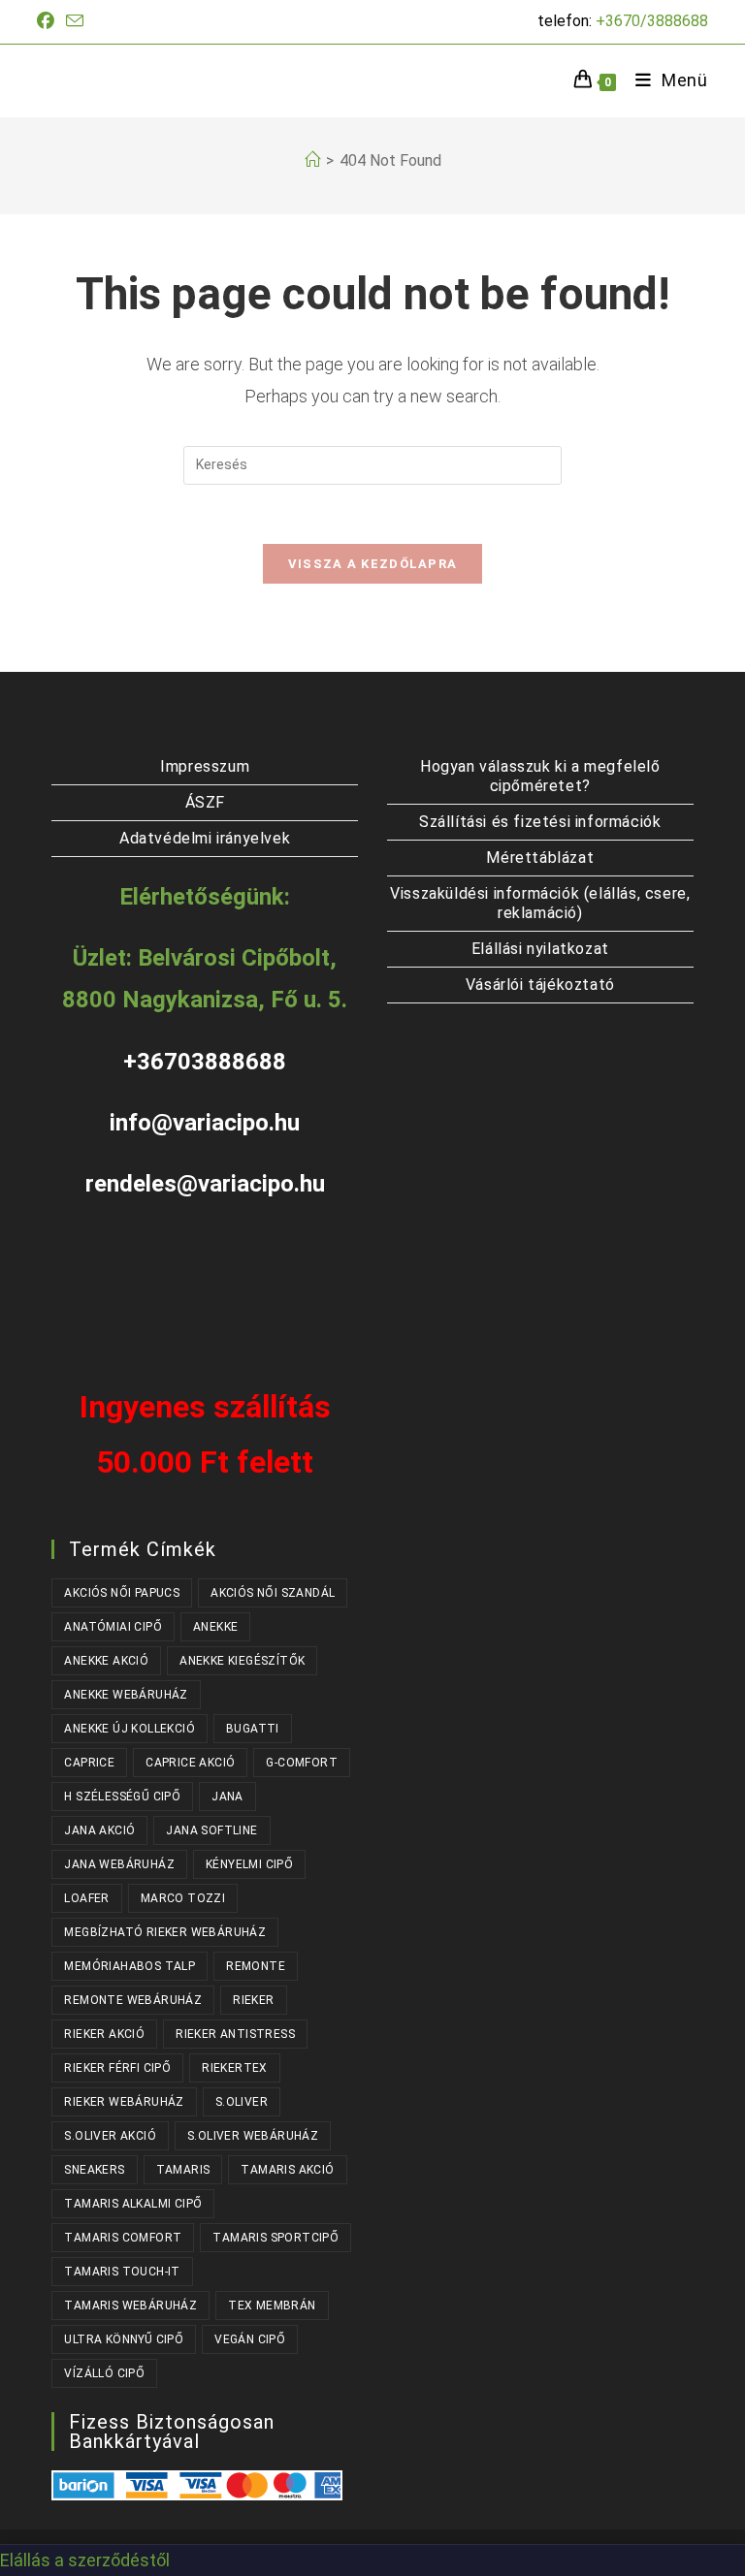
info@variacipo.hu (205, 1123)
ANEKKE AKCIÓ (106, 1661)
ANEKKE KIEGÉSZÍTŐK (242, 1661)
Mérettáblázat (540, 858)
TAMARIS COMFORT (123, 2238)
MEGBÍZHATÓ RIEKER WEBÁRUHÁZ (165, 1932)
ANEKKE (215, 1627)
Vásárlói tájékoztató (540, 985)
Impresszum (205, 766)
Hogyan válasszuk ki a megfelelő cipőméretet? (540, 776)
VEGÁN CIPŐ (250, 2339)
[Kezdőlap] (312, 160)
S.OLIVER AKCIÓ (110, 2136)
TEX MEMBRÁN (272, 2306)
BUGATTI (253, 1729)
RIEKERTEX (235, 2068)
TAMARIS (183, 2170)
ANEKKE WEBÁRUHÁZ (126, 1695)
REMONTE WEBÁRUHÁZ (133, 2000)
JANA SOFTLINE (211, 1830)
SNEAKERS (94, 2170)
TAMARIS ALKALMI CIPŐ (133, 2204)
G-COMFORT (302, 1763)
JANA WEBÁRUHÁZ (119, 1864)
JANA (227, 1797)
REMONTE (256, 1966)
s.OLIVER (242, 2102)
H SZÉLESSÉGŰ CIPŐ (122, 1797)
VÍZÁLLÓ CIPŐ (104, 2373)
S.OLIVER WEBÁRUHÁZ (253, 2136)
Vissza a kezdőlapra (373, 564)
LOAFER (86, 1898)
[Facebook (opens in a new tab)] (49, 21)
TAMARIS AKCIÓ (287, 2170)
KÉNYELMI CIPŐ (249, 1864)
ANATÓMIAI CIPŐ (113, 1627)
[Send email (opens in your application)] (75, 22)
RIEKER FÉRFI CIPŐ (117, 2068)
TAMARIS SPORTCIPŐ (275, 2238)
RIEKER (253, 2000)
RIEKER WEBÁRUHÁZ (124, 2102)
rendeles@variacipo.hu (205, 1184)
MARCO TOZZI (183, 1898)
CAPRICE (89, 1763)
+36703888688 (205, 1062)
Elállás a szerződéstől (85, 2560)
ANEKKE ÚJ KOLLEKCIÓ (130, 1729)
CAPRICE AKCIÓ (190, 1763)
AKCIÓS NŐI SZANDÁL (273, 1593)
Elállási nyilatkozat (540, 949)
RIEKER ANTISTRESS (235, 2034)
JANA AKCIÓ (99, 1830)
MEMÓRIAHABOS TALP (130, 1966)
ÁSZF (205, 802)
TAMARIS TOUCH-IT (122, 2272)
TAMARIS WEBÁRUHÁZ (130, 2306)
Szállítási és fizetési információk (540, 822)
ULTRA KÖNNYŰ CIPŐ (124, 2339)
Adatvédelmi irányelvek (205, 838)
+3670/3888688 (652, 21)
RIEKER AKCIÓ (104, 2034)
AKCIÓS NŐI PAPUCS (122, 1593)
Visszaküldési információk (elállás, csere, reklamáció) (540, 903)
